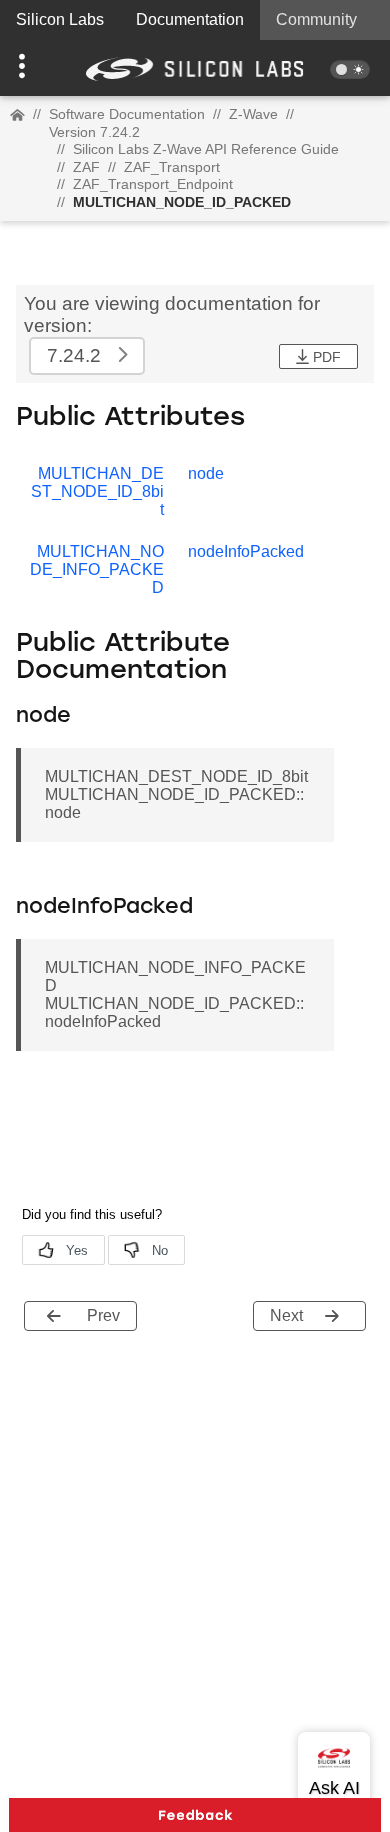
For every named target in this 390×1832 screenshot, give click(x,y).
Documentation (190, 19)
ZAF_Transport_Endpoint (153, 184)
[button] (29, 68)
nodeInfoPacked (246, 551)
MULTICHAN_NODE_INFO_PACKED (97, 569)
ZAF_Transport (172, 167)
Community (316, 19)
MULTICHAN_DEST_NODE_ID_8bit (97, 491)
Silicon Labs (60, 19)
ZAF (86, 167)
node (206, 473)
